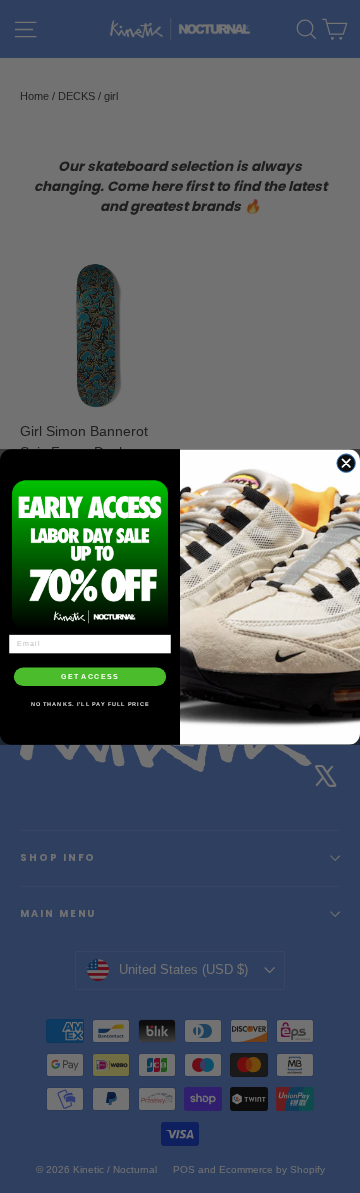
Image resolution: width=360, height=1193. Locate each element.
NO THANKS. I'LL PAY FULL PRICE (90, 704)
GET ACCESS (90, 676)
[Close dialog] (346, 462)
